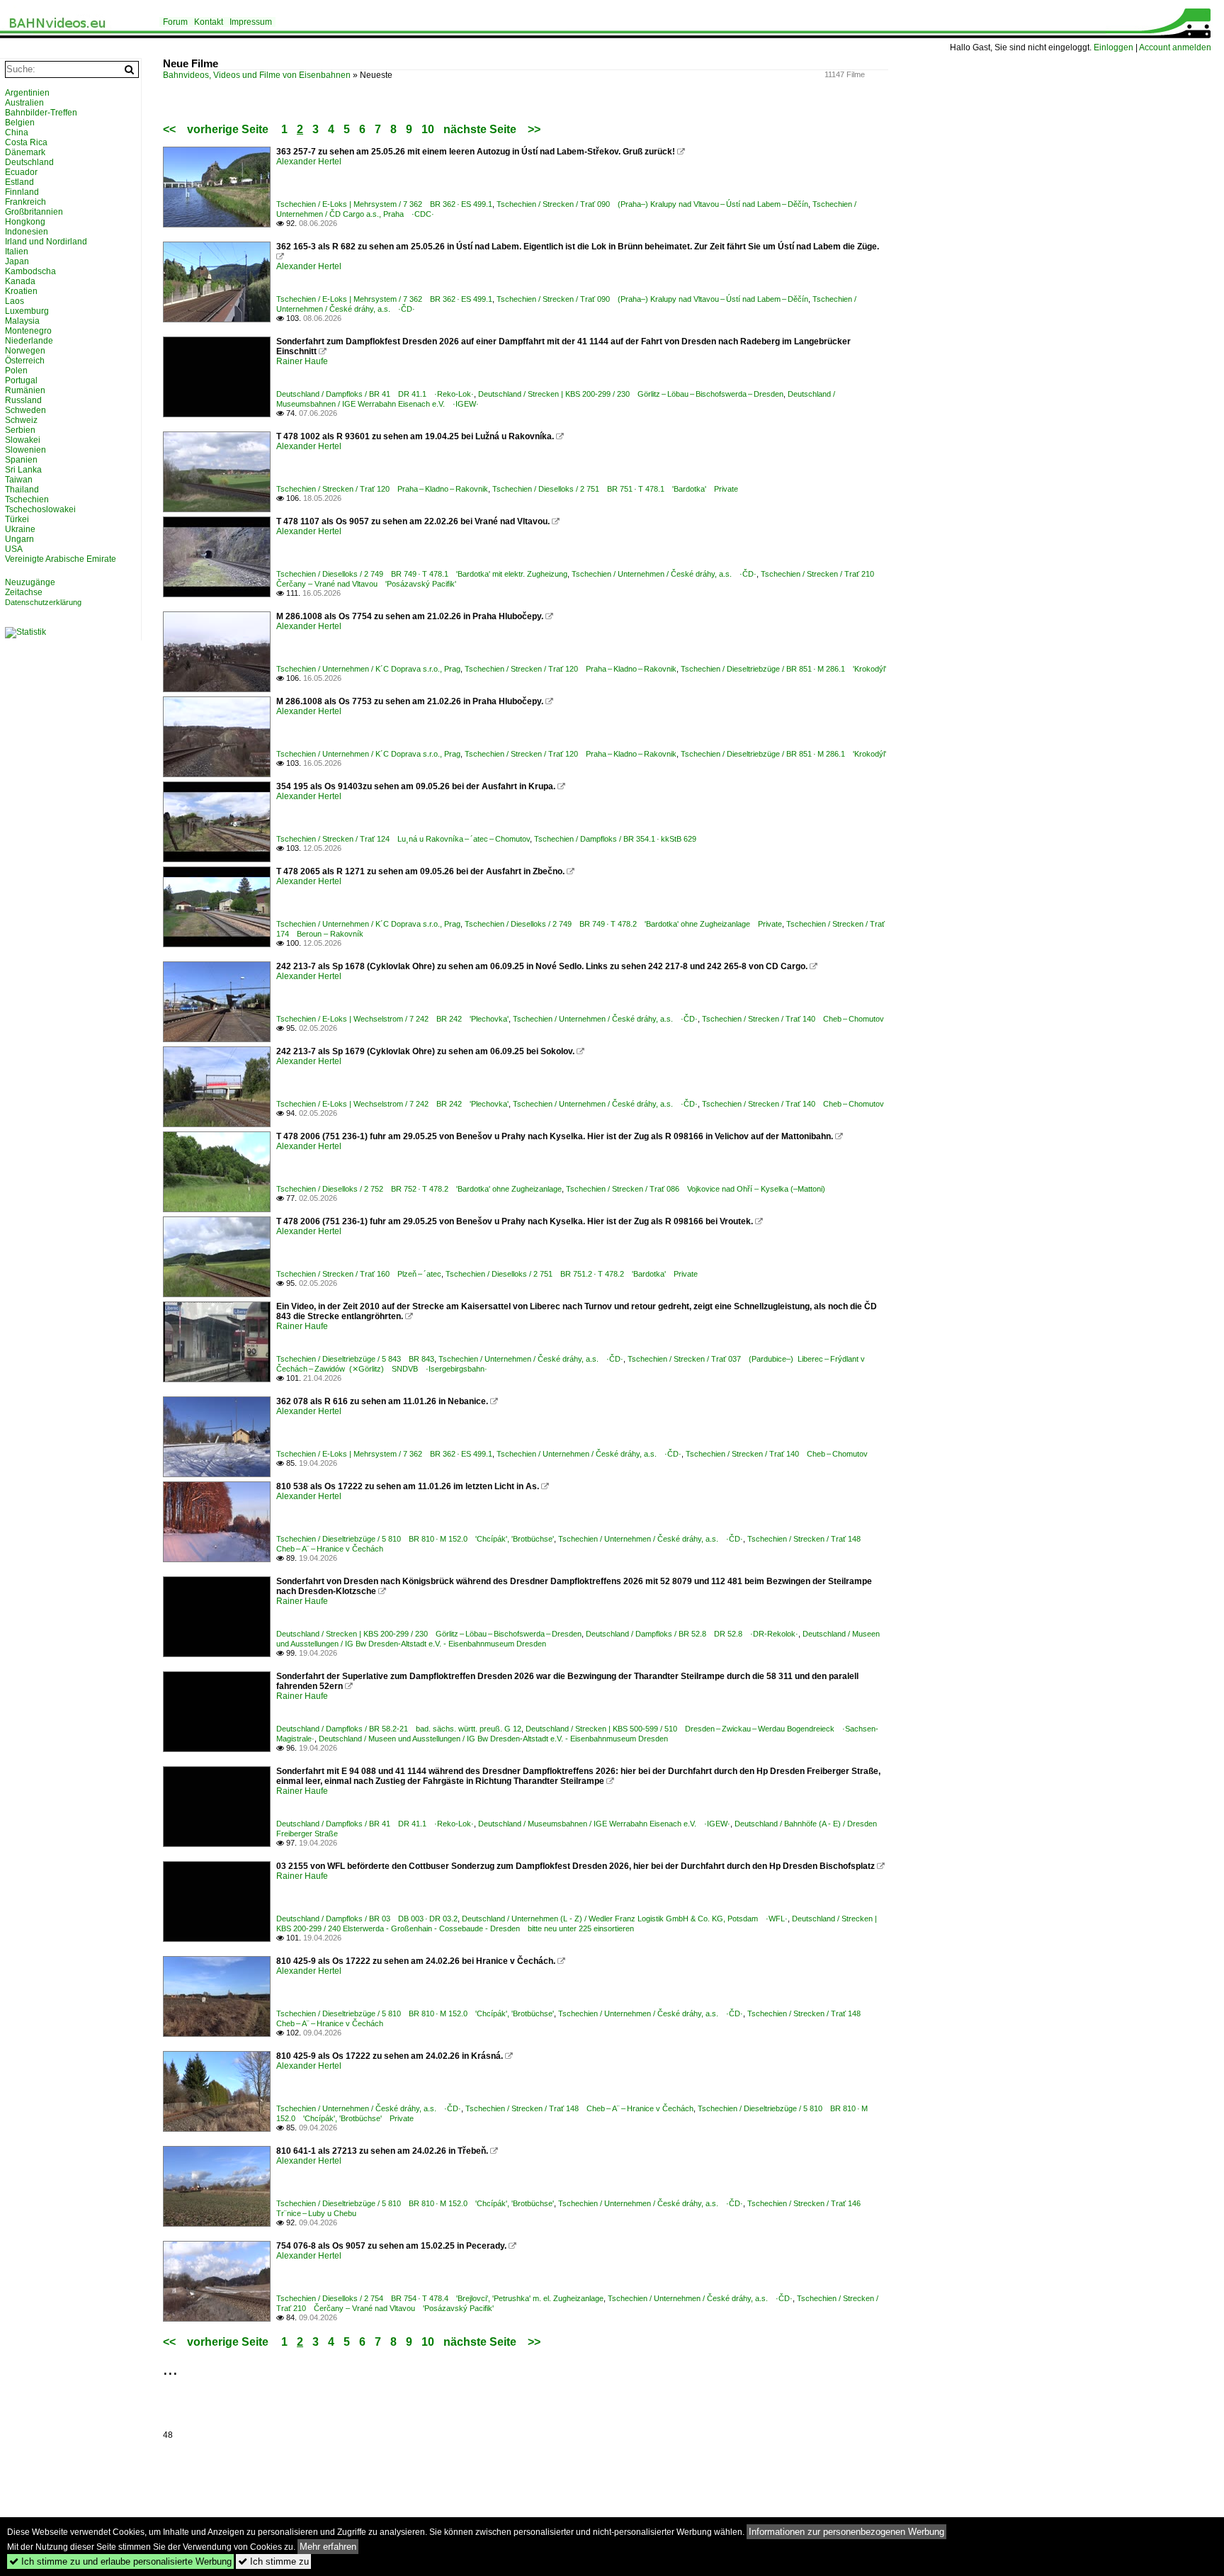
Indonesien (27, 232)
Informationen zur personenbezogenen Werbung (846, 2532)
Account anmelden (1175, 47)
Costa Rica (26, 142)
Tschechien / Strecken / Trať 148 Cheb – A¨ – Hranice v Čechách (579, 2108)
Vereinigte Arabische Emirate (61, 559)
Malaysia (22, 321)
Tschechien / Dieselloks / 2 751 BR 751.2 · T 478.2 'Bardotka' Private (572, 1274)
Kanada (20, 281)
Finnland (22, 192)
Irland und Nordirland (46, 242)
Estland (19, 182)
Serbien (20, 430)
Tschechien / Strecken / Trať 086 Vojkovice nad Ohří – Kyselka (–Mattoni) (696, 1189)
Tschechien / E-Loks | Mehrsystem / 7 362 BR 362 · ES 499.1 (384, 204)
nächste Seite (480, 129)
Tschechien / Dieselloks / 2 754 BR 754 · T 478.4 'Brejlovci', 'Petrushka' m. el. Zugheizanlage (440, 2298)
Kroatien (21, 291)
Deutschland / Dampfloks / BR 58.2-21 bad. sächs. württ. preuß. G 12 (399, 1729)
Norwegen (25, 351)
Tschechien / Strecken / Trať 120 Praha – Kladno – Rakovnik (382, 489)
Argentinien (27, 93)
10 (428, 129)
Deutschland (29, 162)
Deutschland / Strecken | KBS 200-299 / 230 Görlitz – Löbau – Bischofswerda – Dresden (631, 394)
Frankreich (25, 202)
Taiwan (19, 480)
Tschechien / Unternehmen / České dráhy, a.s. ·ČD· (664, 574)
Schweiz (21, 420)
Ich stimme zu (273, 2561)
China (17, 132)
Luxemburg (27, 311)
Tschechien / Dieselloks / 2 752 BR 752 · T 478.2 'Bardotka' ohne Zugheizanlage (419, 1189)
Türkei (17, 519)
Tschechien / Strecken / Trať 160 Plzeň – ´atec (359, 1274)
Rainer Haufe (302, 361)
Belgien (20, 123)
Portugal (21, 380)
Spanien (21, 460)
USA (14, 549)
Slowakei (23, 440)
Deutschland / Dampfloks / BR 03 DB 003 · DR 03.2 (367, 1919)
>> (534, 129)
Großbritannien (34, 212)
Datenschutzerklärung (43, 602)
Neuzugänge (30, 582)
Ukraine (20, 529)
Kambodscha (30, 271)
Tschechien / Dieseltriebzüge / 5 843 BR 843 (355, 1359)
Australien (24, 103)
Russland (23, 400)
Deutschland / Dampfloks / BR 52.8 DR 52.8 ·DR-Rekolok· (692, 1634)
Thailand (22, 490)
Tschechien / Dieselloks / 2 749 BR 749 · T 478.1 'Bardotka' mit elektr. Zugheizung (422, 574)
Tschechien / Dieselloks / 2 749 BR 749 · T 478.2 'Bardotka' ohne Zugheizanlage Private (623, 924)
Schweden (25, 410)
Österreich (25, 361)
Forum (175, 22)
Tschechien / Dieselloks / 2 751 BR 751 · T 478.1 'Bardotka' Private (615, 489)
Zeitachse (24, 592)
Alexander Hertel (309, 162)
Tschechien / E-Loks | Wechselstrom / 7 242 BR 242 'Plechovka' (392, 1019)
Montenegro (28, 331)
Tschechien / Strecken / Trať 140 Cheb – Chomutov (793, 1019)
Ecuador (21, 172)
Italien (17, 252)
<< (169, 129)
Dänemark (25, 152)
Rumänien (25, 390)
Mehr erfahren (328, 2547)
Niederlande (29, 341)
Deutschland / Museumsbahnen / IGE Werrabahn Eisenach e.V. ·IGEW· (604, 1824)
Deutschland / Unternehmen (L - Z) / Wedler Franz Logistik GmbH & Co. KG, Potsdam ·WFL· (625, 1919)
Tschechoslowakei (40, 509)
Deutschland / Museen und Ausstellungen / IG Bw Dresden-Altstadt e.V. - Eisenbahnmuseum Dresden (493, 1739)
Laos (15, 301)
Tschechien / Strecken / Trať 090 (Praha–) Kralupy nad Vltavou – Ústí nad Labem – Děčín (652, 204)
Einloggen (1113, 47)
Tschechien (27, 499)
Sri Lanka (23, 470)
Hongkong (25, 222)
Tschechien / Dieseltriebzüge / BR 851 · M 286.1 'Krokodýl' (783, 669)
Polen (16, 371)
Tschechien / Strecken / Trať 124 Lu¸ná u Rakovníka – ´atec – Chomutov (403, 839)
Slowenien (25, 450)
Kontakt (209, 22)
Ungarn (19, 539)
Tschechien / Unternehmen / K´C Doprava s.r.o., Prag (368, 669)
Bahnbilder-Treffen (41, 113)
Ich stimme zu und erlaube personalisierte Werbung (120, 2561)
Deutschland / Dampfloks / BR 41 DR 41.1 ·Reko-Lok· (375, 394)
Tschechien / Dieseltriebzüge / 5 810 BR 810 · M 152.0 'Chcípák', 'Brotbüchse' (415, 1539)
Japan (17, 261)
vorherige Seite (231, 129)
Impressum (251, 22)
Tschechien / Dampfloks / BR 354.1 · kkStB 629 (615, 839)
